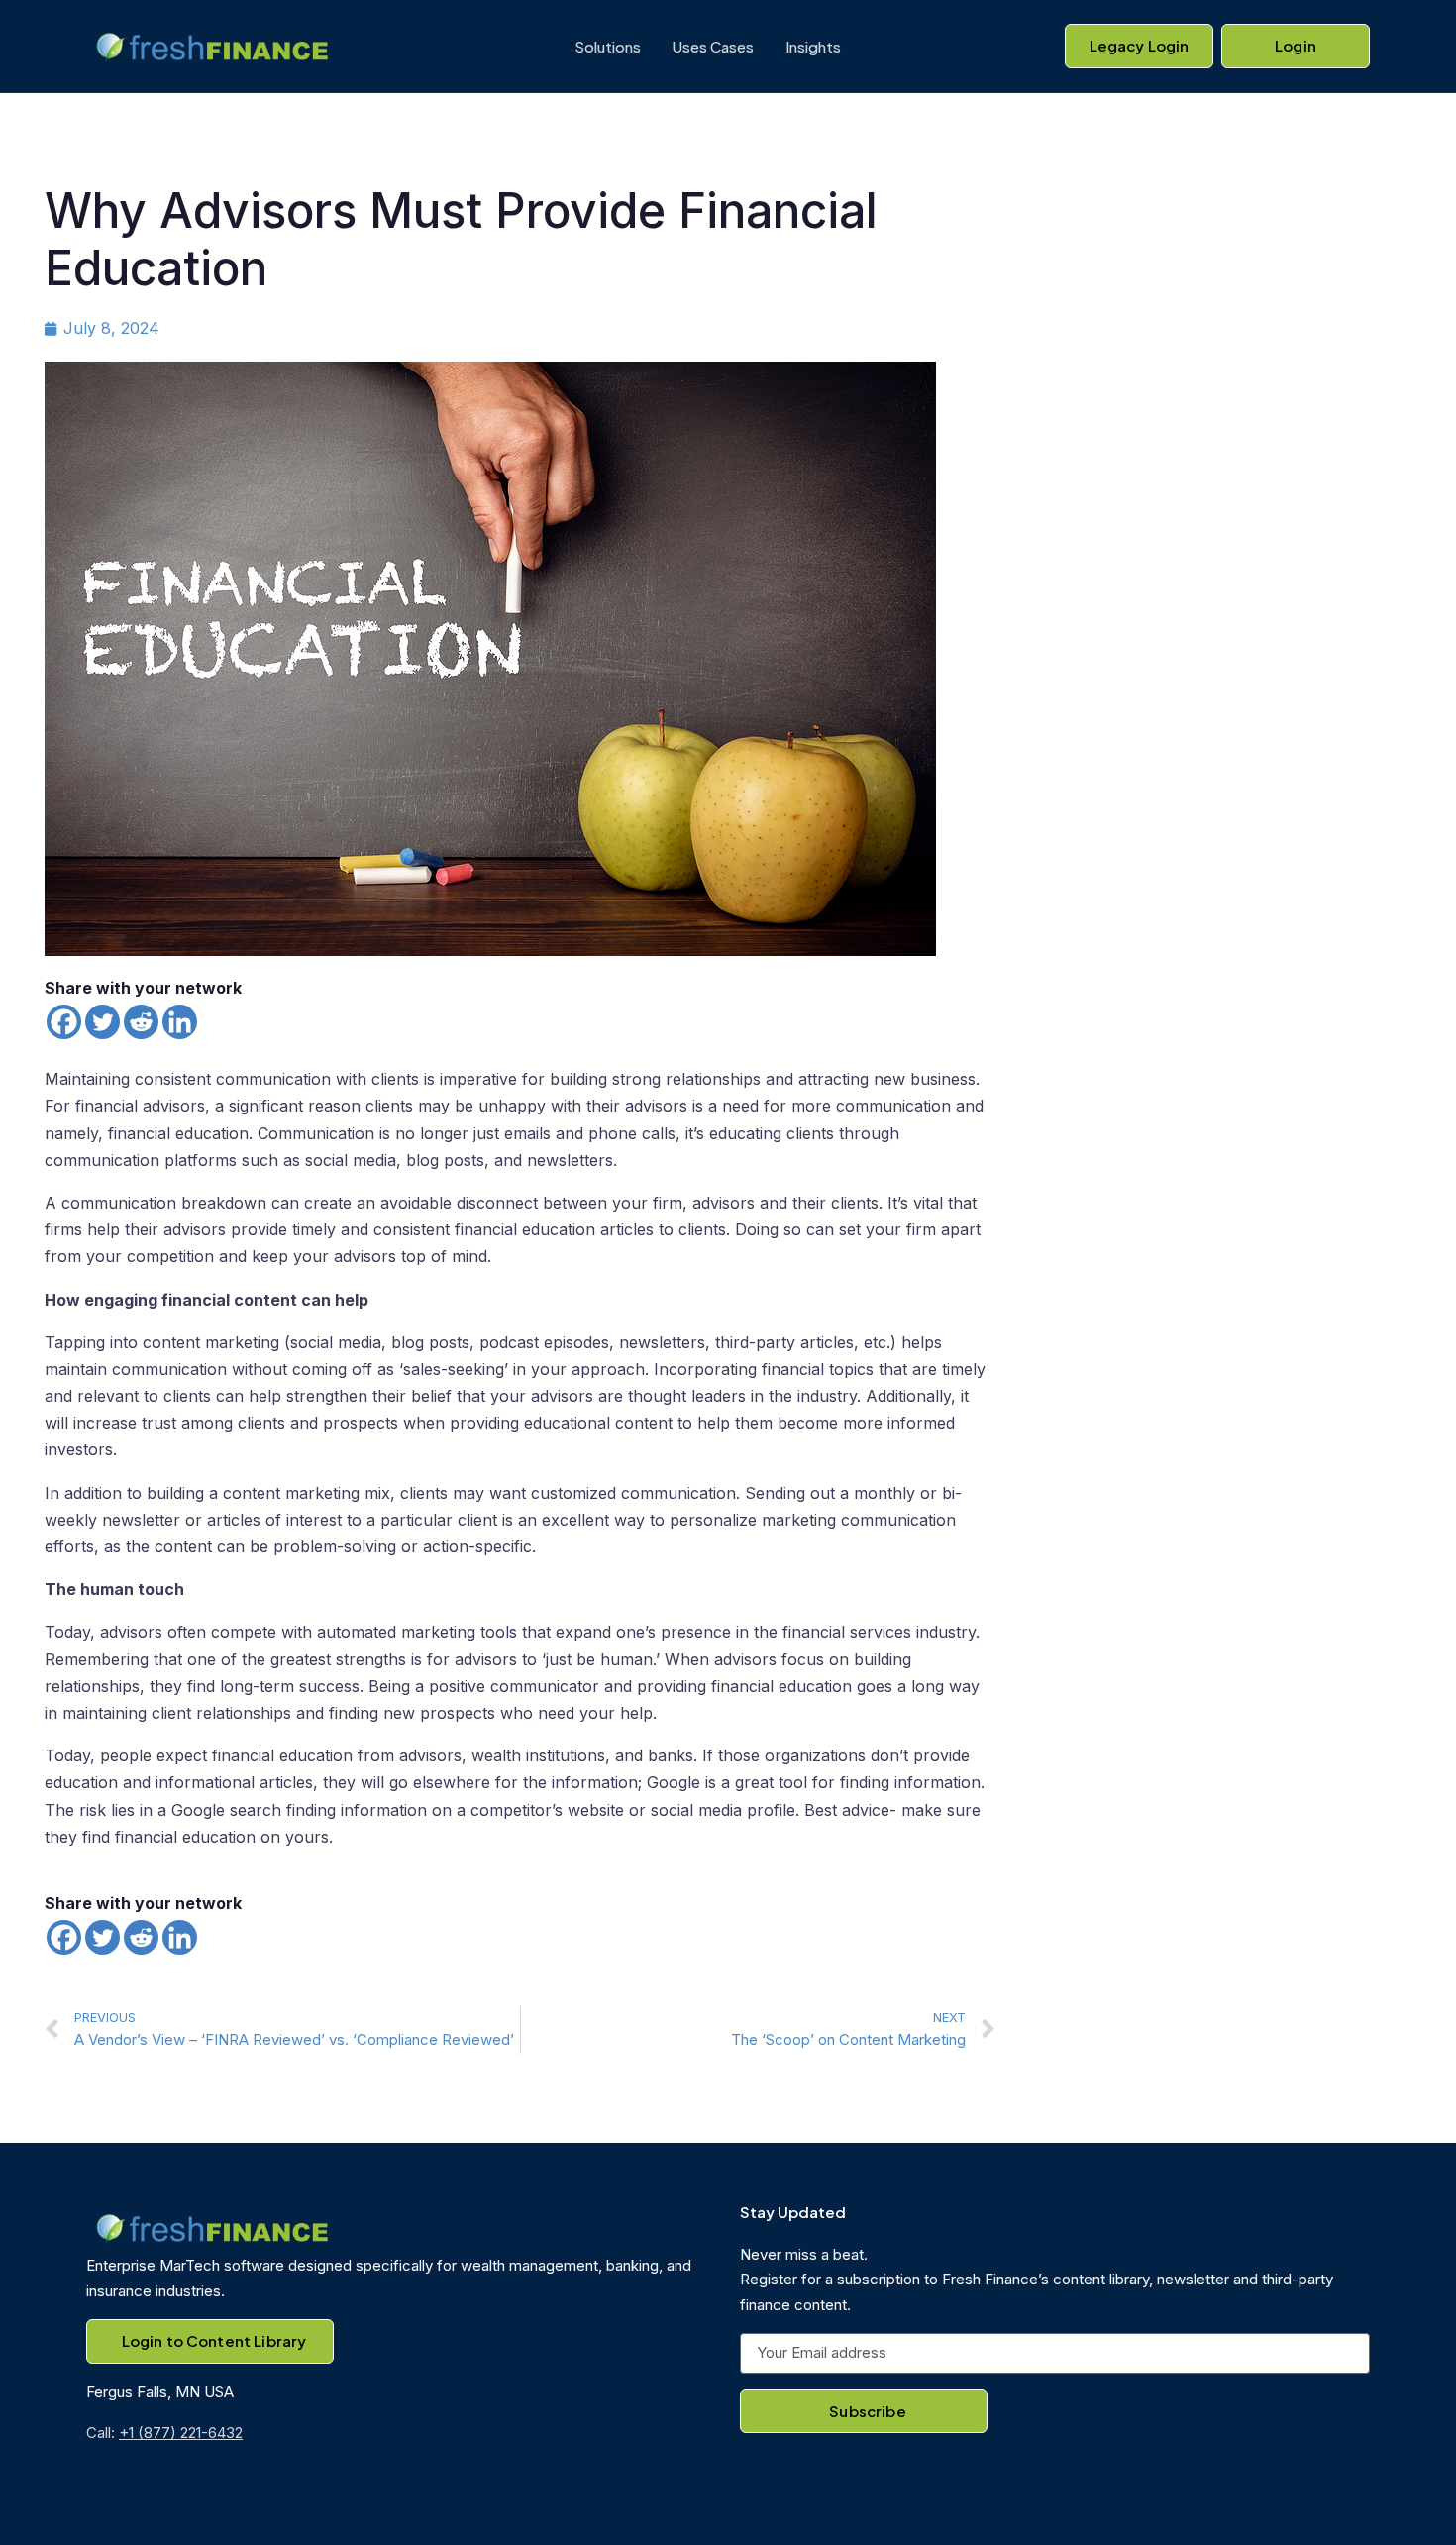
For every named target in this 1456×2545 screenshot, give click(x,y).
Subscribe (867, 2411)
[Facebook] (64, 1022)
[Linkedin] (180, 1022)
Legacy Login (1140, 45)
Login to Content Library (214, 2340)
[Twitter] (103, 1022)
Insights (813, 46)
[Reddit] (141, 1022)
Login (1296, 45)
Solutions (608, 46)
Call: (164, 2433)
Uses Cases (713, 46)
